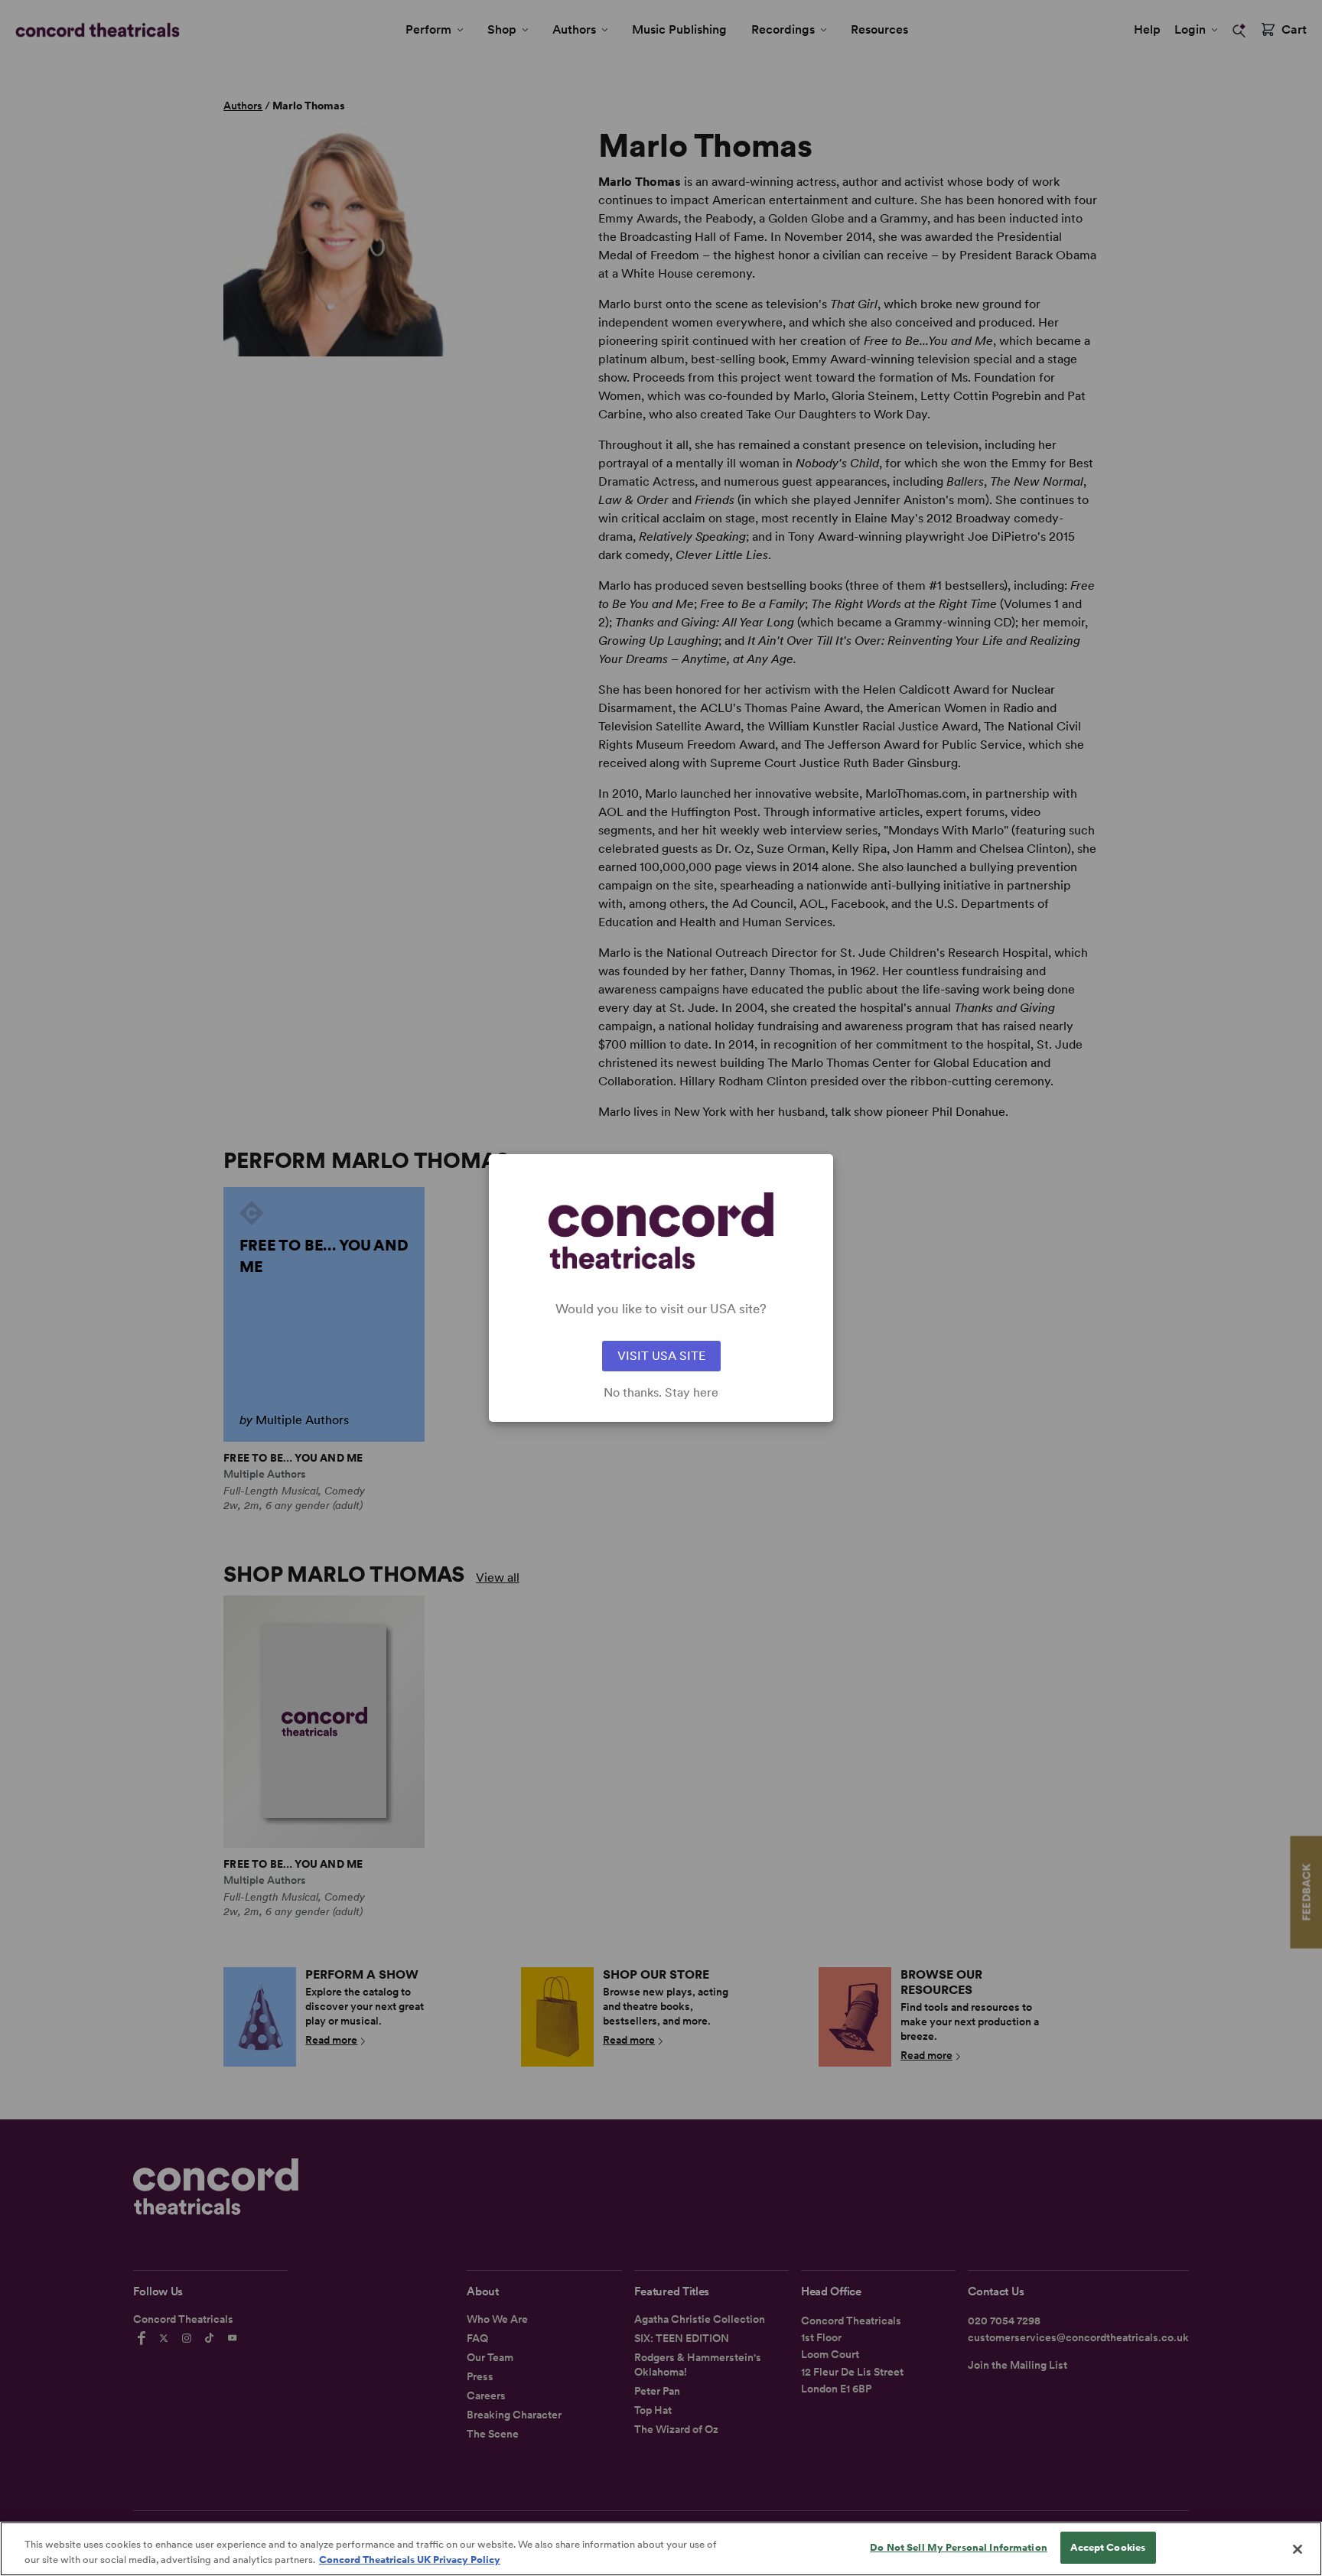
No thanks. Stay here (661, 1393)
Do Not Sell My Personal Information (959, 2547)
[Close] (1298, 2549)
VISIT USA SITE (661, 1356)
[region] (661, 2549)
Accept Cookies (1108, 2547)
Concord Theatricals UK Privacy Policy (410, 2560)
